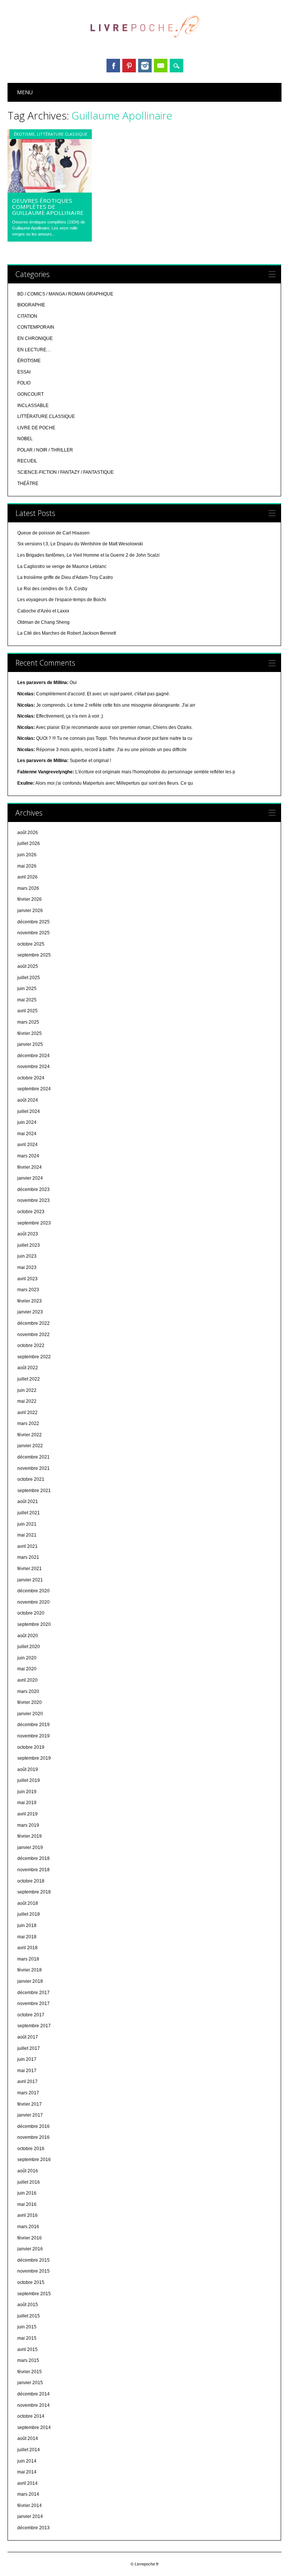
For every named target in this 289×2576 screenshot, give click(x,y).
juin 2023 (27, 1256)
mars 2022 (28, 1423)
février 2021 (30, 1569)
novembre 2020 (33, 1602)
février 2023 (30, 1301)
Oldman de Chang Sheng (43, 622)
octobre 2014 (31, 2416)
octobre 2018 (31, 1881)
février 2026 (30, 899)
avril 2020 (27, 1680)
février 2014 (30, 2506)
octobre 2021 (31, 1479)
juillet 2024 (29, 1111)
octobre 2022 (31, 1345)
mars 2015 (28, 2360)
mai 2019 (27, 1803)
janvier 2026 (30, 911)
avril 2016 (27, 2215)
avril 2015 (27, 2349)
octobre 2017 (31, 2015)
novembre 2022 (33, 1335)
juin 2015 (27, 2327)
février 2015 (30, 2372)
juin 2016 (27, 2193)
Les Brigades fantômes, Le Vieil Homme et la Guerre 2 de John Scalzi (88, 555)
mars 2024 (28, 1156)
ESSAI (24, 372)
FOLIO (24, 383)
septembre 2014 (34, 2428)
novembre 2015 (33, 2271)
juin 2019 (27, 1792)
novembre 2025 (33, 933)
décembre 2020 (33, 1591)
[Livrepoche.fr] (144, 45)
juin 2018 (27, 1925)
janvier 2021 (30, 1580)
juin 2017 (27, 2059)
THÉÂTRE (28, 484)
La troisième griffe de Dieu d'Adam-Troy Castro (65, 577)
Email (161, 66)
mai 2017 (27, 2071)
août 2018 (28, 1903)
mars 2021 (28, 1557)
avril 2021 (27, 1546)
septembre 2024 (34, 1089)
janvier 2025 (30, 1044)
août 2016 (28, 2171)
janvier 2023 (30, 1312)
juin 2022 (27, 1390)
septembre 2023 (34, 1223)
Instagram (145, 66)
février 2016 (30, 2238)
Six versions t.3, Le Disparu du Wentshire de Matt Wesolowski (80, 544)
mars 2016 (28, 2227)
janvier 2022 (30, 1446)
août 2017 (28, 2037)
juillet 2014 (29, 2450)
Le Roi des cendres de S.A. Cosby (52, 589)
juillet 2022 (29, 1379)
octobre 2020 (31, 1613)
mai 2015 (27, 2338)
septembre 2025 (34, 955)
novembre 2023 (33, 1200)
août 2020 (28, 1636)
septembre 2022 (34, 1357)
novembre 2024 (33, 1067)
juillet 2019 (29, 1780)
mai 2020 (27, 1669)
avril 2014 (27, 2483)
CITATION (27, 316)
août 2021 (28, 1502)
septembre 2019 (34, 1758)
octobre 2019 (31, 1747)
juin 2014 (27, 2461)
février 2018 (30, 1970)
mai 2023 (27, 1267)
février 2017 (30, 2104)
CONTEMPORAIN (36, 327)
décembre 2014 (33, 2394)
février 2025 (30, 1033)
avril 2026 (27, 877)
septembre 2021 (34, 1491)
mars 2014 (28, 2494)
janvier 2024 (30, 1178)
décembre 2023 (33, 1189)
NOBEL (25, 439)
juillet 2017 (29, 2048)
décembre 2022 (33, 1323)
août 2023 (28, 1234)
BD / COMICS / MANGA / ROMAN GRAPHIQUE (65, 294)
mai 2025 (27, 1000)
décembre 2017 (33, 1993)
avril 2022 (27, 1413)
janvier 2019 (30, 1847)
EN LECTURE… (34, 350)
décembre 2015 (33, 2260)
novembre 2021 (33, 1468)
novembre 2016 (33, 2137)
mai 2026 (27, 866)
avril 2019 (27, 1814)
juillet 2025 (29, 978)
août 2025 (28, 966)
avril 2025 (27, 1011)
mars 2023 (28, 1290)
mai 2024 (27, 1134)
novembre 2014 (33, 2405)
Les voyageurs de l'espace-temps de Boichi (62, 600)
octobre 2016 (31, 2149)
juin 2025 (27, 989)
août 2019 (28, 1769)
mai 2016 (27, 2204)
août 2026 (28, 833)
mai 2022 (27, 1401)
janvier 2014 (30, 2516)
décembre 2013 (33, 2528)
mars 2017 (28, 2093)
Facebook (113, 66)
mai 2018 (27, 1937)
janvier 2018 (30, 1981)
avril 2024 (27, 1145)
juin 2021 (27, 1524)
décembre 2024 (33, 1056)
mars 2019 (28, 1825)
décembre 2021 (33, 1457)
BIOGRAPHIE (31, 305)
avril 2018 (27, 1948)
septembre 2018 (34, 1892)
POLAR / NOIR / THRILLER (45, 450)
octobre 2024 (31, 1078)
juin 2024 (27, 1122)
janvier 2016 (30, 2249)
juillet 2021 (29, 1513)
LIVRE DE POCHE (36, 428)
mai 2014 (27, 2472)
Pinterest (129, 66)
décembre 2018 (33, 1858)
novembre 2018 (33, 1870)
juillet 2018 (29, 1914)
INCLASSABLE (33, 406)
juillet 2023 (29, 1245)
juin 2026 (27, 855)
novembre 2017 (33, 2004)
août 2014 (28, 2438)
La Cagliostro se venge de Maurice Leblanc (62, 566)
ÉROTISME (24, 134)
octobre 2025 (31, 944)
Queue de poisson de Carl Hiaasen (53, 533)
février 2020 (30, 1702)
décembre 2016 (33, 2126)
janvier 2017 (30, 2115)
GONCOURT (30, 394)
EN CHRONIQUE (35, 338)
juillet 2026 (29, 843)
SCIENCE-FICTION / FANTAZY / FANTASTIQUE (65, 472)
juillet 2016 (29, 2182)
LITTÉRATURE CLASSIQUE (62, 134)
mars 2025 (28, 1022)
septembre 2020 (34, 1624)
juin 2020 (27, 1658)
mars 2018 (28, 1959)
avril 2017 (27, 2082)
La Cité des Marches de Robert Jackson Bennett (67, 633)
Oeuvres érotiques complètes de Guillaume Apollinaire (48, 207)
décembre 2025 (33, 922)
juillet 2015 (29, 2316)
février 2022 (30, 1435)
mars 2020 (28, 1691)
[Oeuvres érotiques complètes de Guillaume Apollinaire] (50, 191)
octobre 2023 (31, 1212)
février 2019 (30, 1836)
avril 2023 (27, 1279)
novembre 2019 (33, 1736)
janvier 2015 (30, 2383)
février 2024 (30, 1167)
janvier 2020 (30, 1714)
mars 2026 (28, 888)
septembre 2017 (34, 2026)
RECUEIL (27, 461)
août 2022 (28, 1368)
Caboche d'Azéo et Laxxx (43, 611)
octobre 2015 (31, 2282)
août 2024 (28, 1100)
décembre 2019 (33, 1725)
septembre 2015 (34, 2294)
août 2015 (28, 2305)
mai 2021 (27, 1535)
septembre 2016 (34, 2160)
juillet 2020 (29, 1647)
